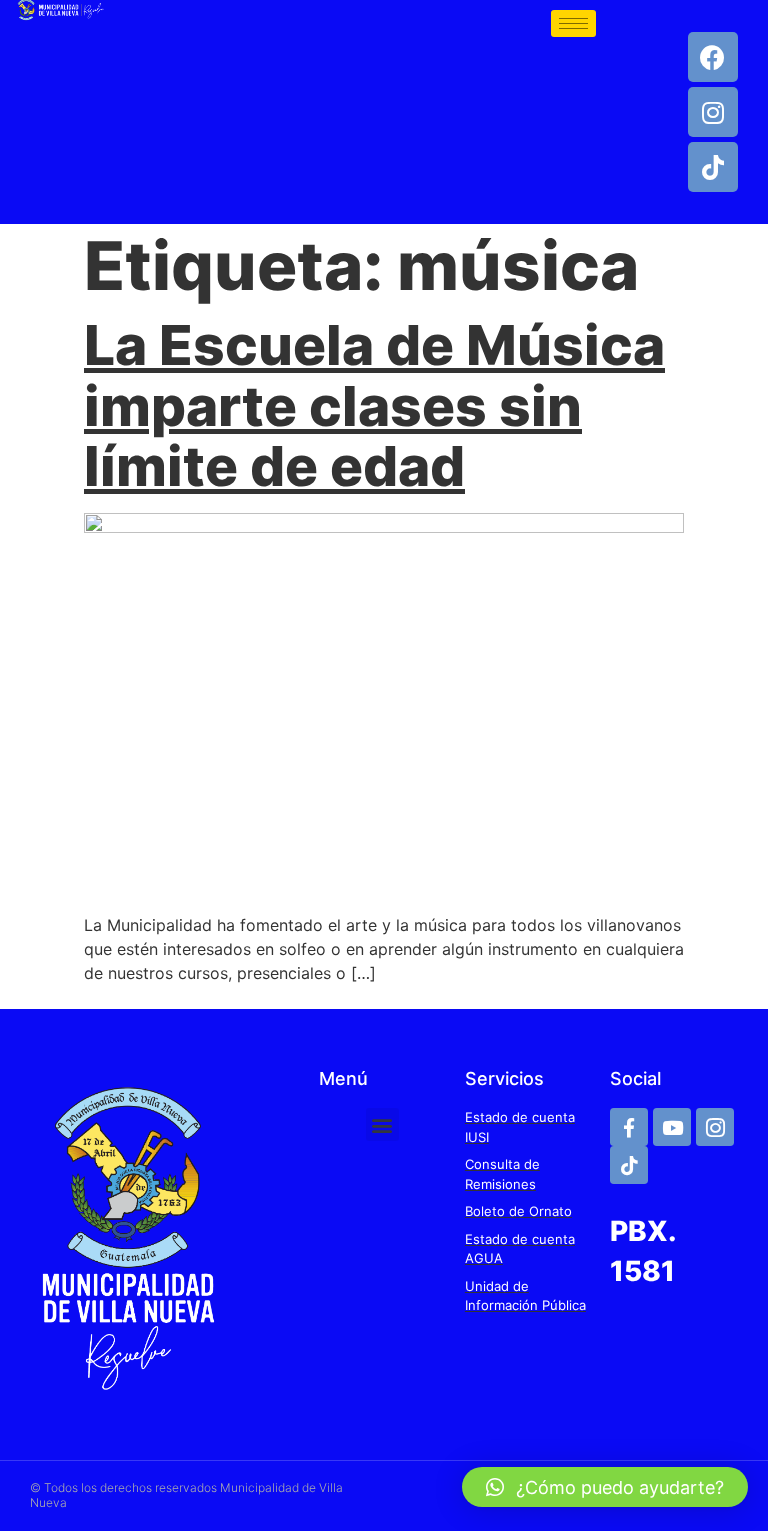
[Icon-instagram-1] (715, 1127)
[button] (382, 1124)
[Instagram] (713, 112)
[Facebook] (713, 57)
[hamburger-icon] (573, 23)
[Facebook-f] (629, 1127)
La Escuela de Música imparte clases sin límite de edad (374, 405)
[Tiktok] (713, 167)
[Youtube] (672, 1127)
